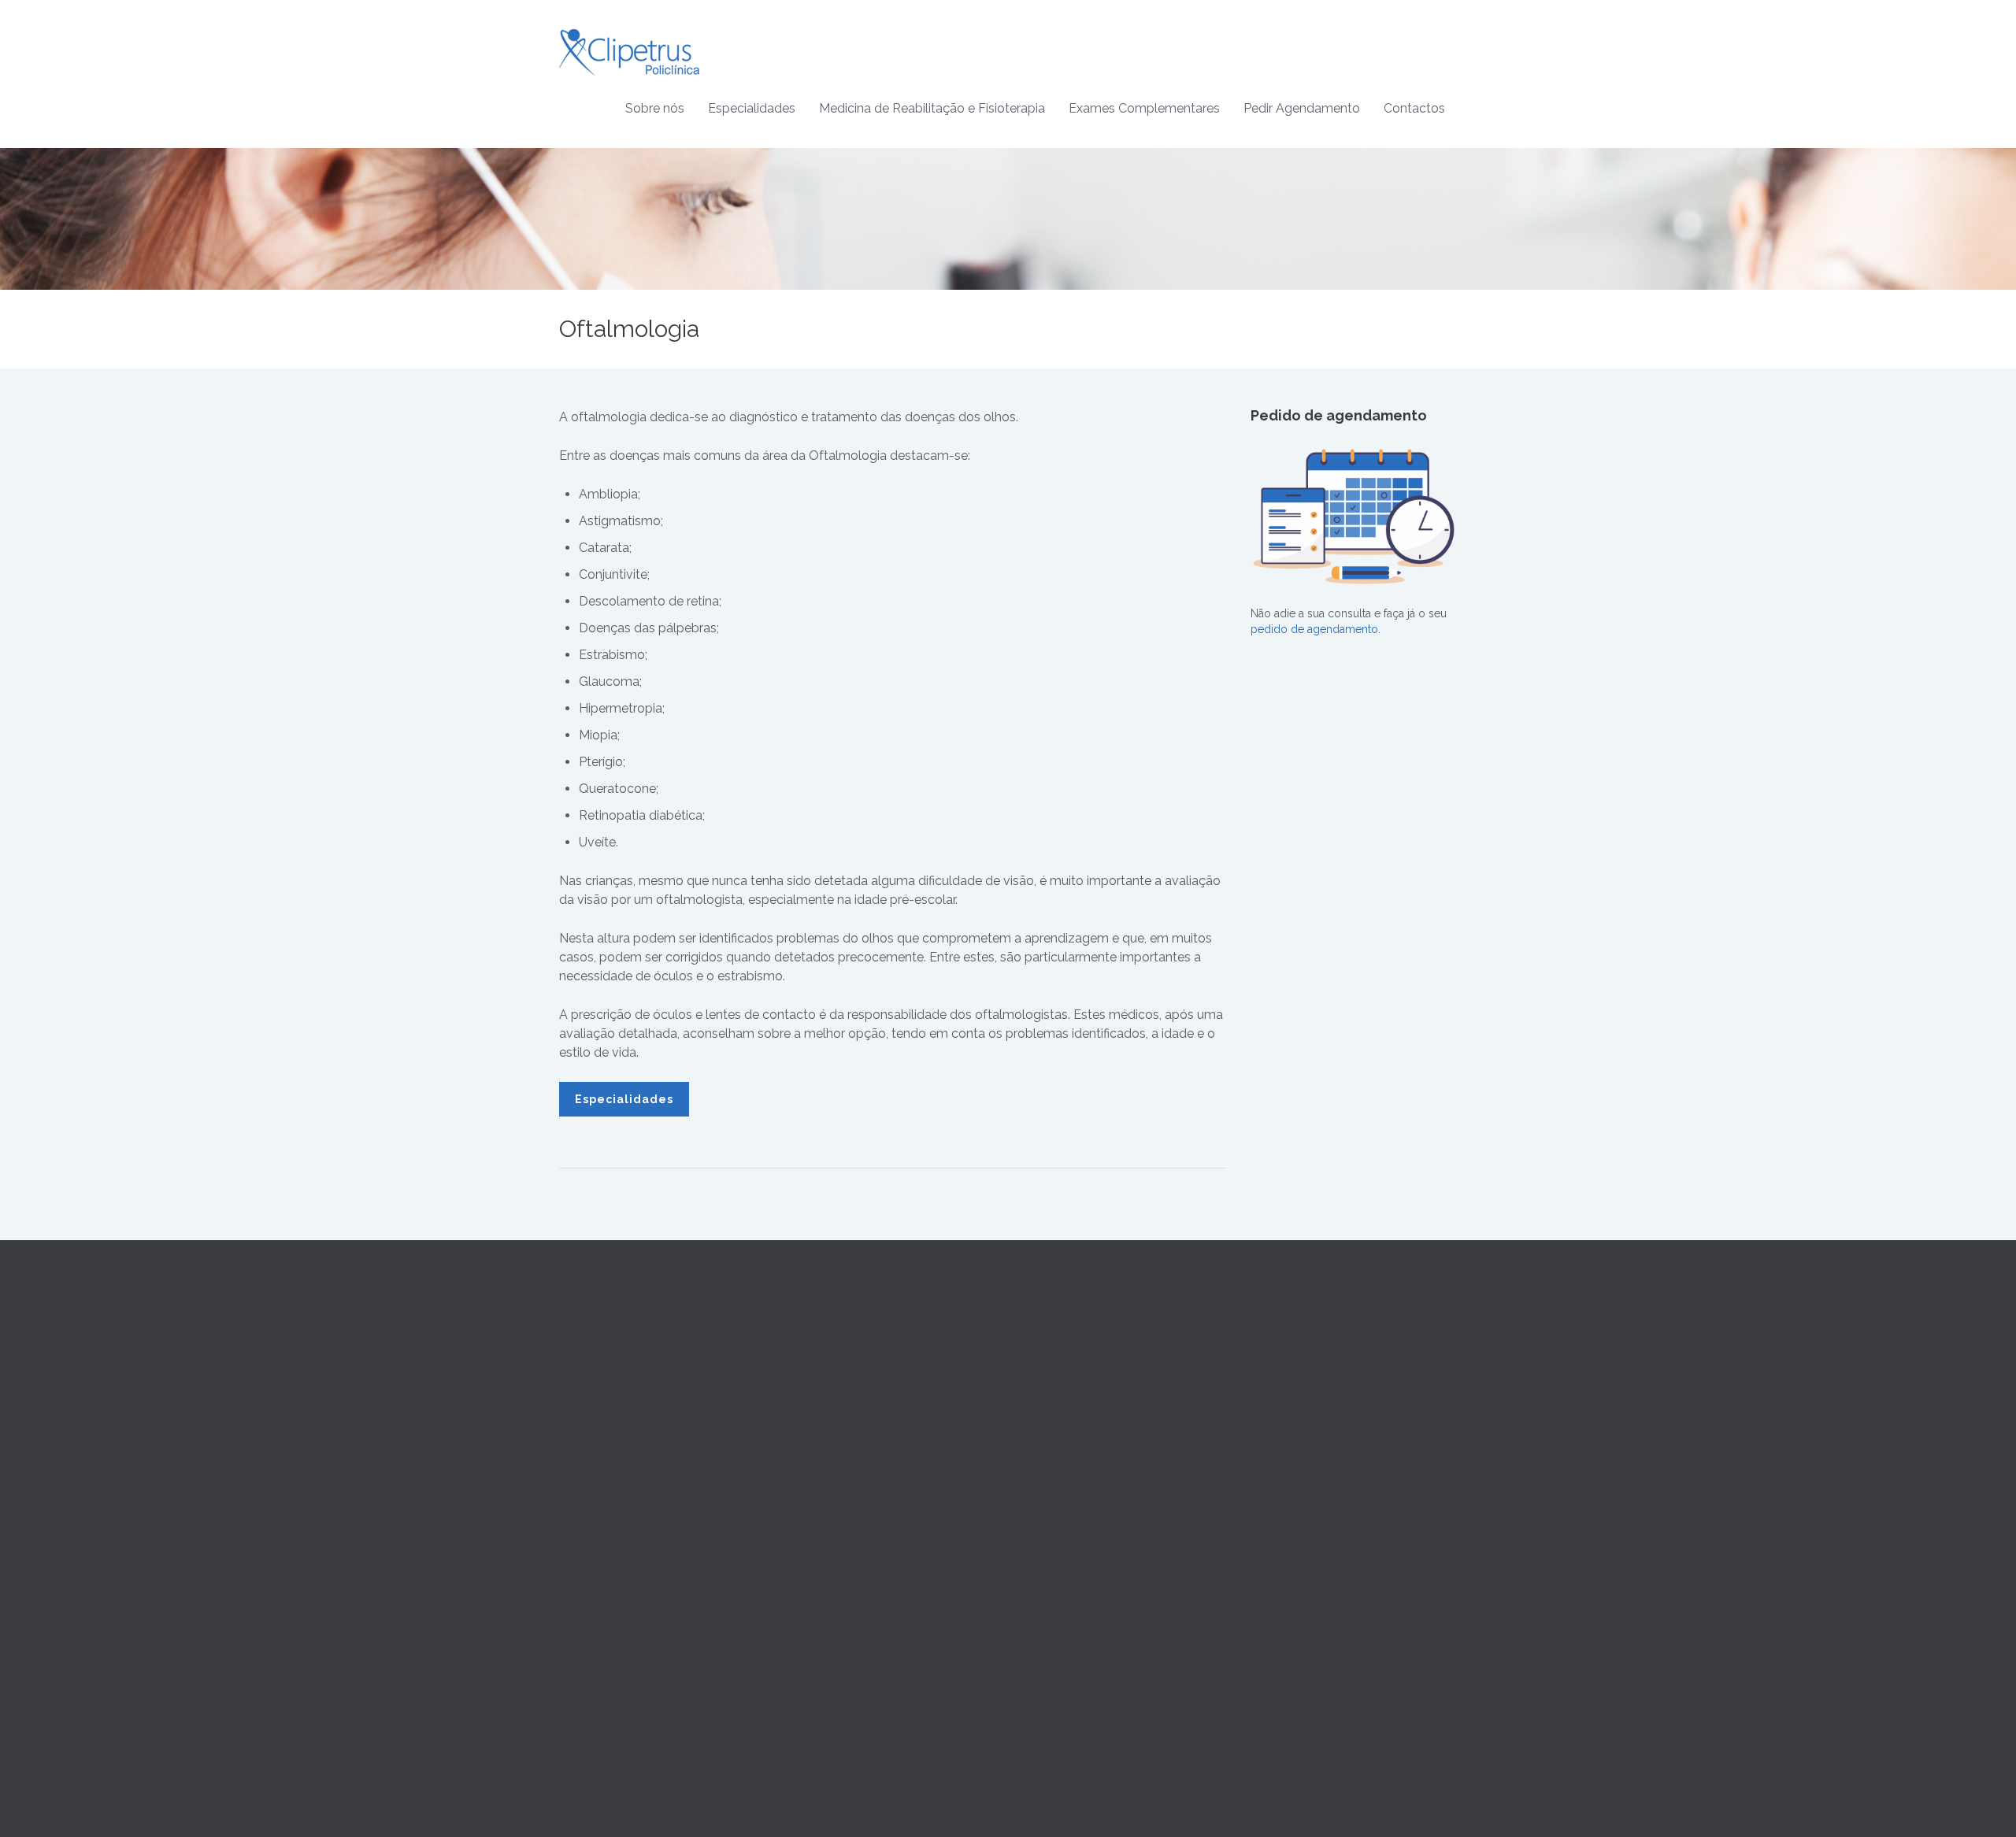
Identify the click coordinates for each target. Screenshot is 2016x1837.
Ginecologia (821, 1462)
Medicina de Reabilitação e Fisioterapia (932, 108)
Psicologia (816, 1651)
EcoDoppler (1051, 1633)
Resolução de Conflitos (1310, 1424)
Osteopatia (1047, 1406)
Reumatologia (825, 1632)
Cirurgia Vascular (833, 1424)
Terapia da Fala (1057, 1368)
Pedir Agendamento (1302, 108)
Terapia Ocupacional (1072, 1387)
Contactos (1414, 108)
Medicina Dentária (835, 1538)
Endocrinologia (829, 1500)
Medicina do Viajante (843, 1519)
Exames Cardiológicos (1077, 1595)
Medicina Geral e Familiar (854, 1368)
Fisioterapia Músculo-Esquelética (1104, 1500)
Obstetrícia (817, 1481)
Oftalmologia (823, 1557)
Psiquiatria (815, 1613)
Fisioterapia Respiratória (1080, 1481)
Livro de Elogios (1292, 1462)
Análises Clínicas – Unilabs (1087, 1576)
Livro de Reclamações (1308, 1443)
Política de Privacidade (1308, 1387)
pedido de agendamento (1314, 629)
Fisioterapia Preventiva (1076, 1424)
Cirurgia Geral (825, 1406)
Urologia (812, 1689)
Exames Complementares (1144, 108)
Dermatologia (825, 1443)
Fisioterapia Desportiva (1077, 1443)
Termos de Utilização (1304, 1368)
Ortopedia (815, 1594)
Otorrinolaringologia (841, 1576)
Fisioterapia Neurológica (1082, 1462)
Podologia (816, 1670)
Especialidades (752, 108)
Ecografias (1046, 1614)
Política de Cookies (1299, 1406)
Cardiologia (819, 1387)
